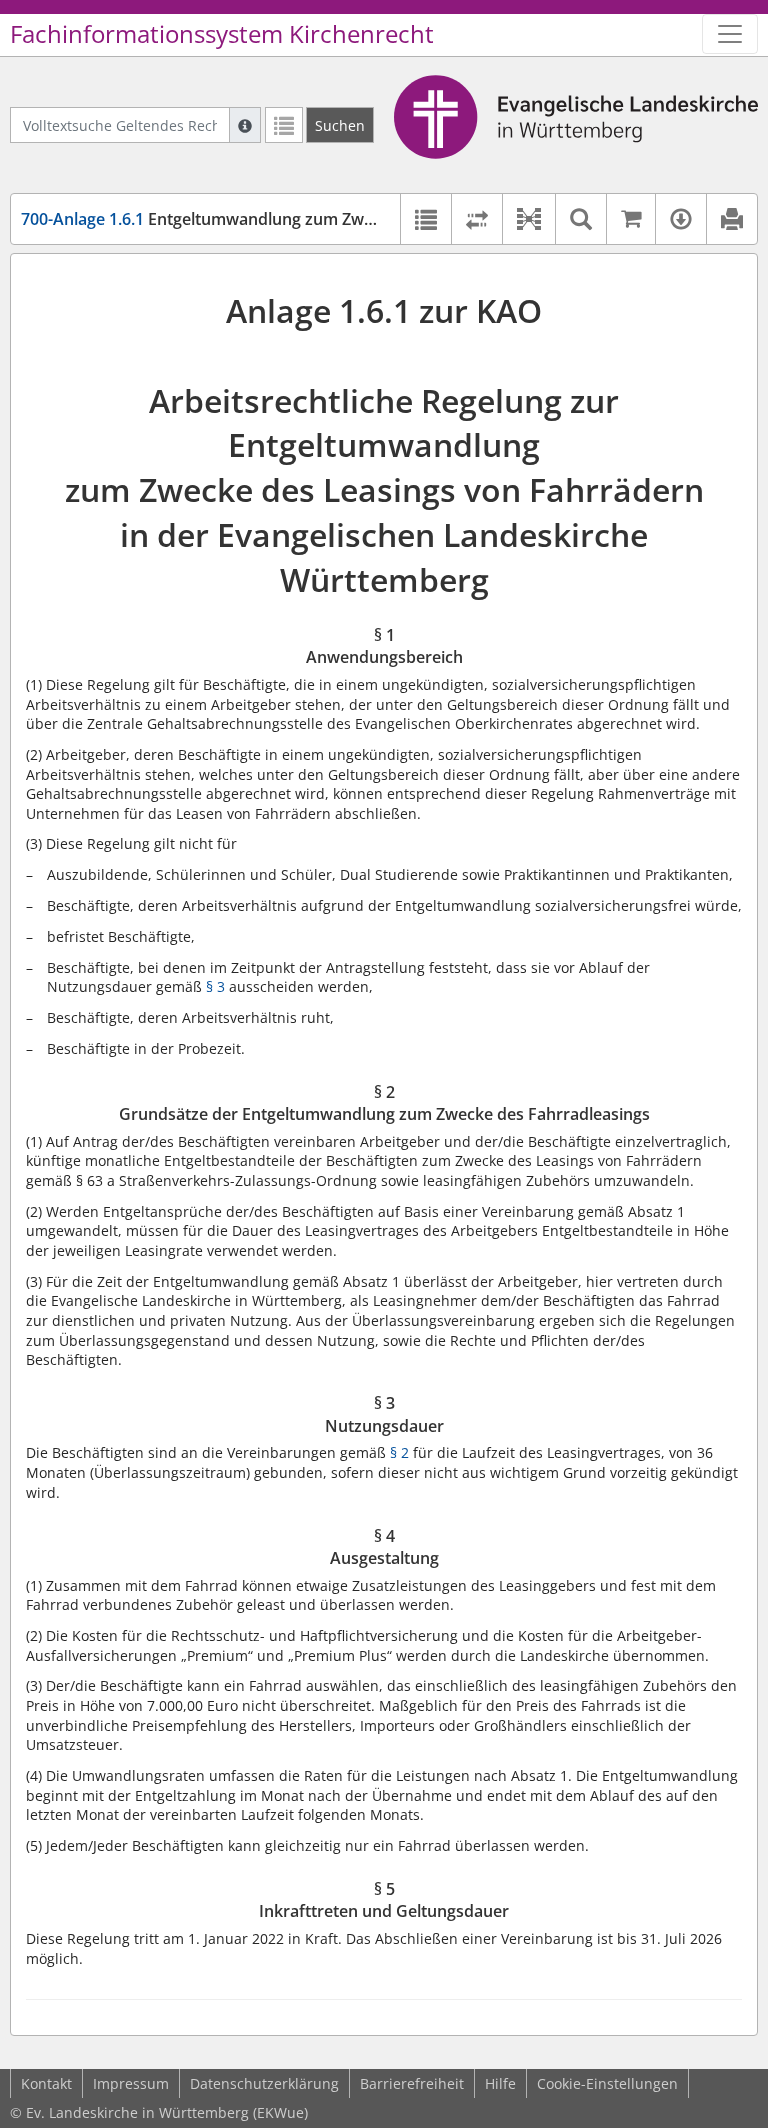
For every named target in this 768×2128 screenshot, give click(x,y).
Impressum (131, 2083)
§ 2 (399, 1452)
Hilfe (500, 2083)
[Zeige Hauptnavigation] (730, 34)
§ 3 (215, 986)
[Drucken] (731, 219)
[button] (528, 219)
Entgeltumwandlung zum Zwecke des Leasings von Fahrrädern (322, 219)
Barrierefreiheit (412, 2083)
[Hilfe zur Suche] (245, 125)
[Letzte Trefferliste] (284, 125)
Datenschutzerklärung (264, 2083)
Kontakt (46, 2083)
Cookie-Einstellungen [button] (607, 2083)
